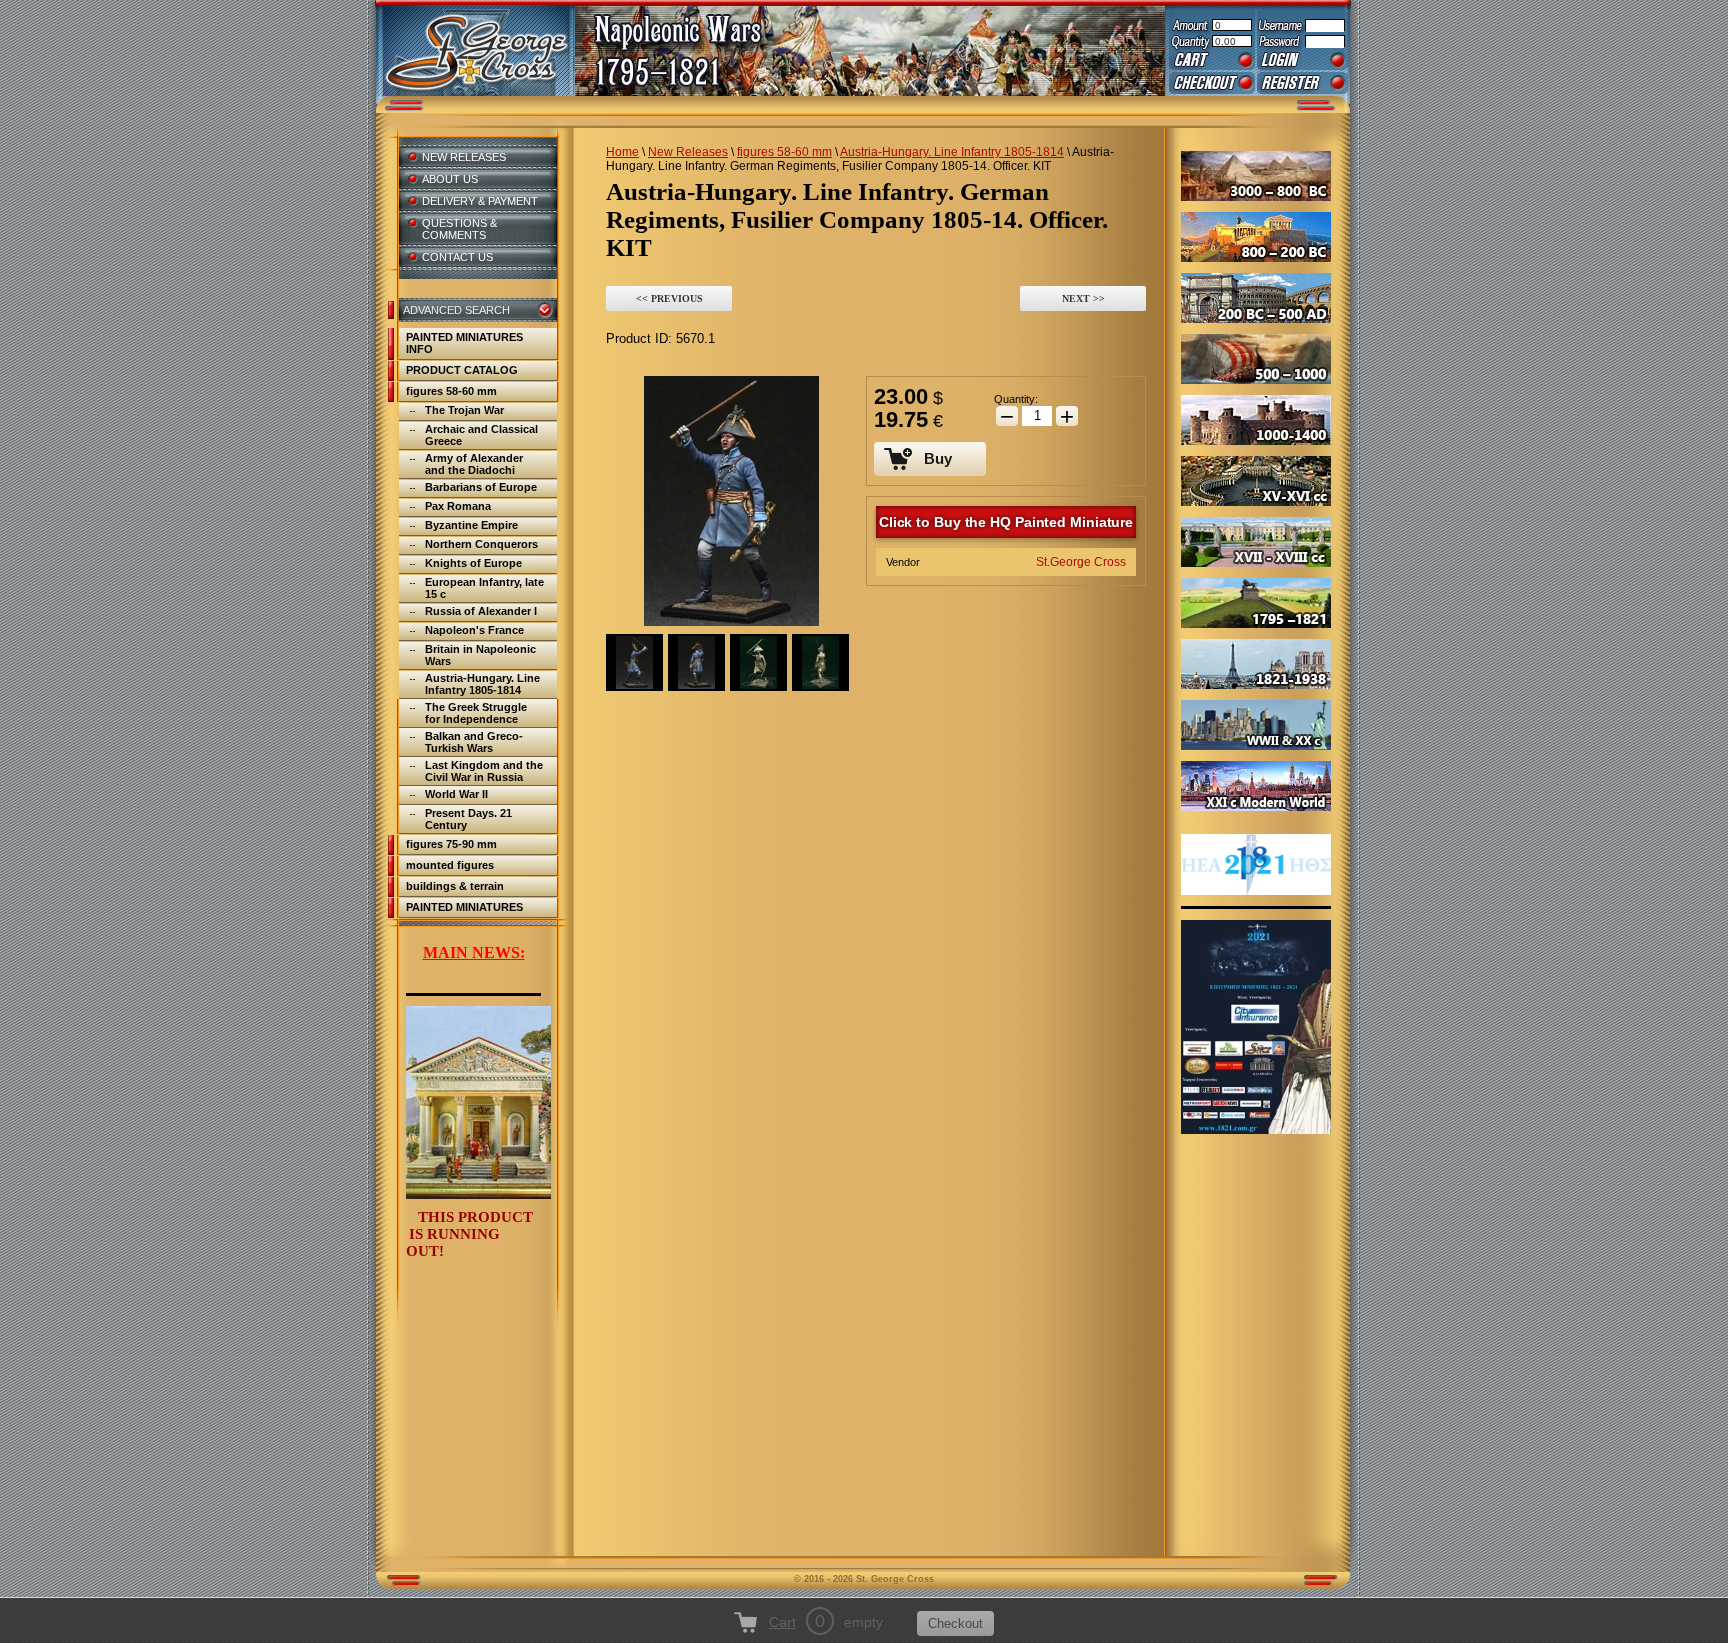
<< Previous (669, 298)
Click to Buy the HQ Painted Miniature (1006, 522)
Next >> (1083, 298)
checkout (1212, 83)
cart (1212, 60)
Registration (1302, 83)
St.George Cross (1081, 562)
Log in (1302, 60)
